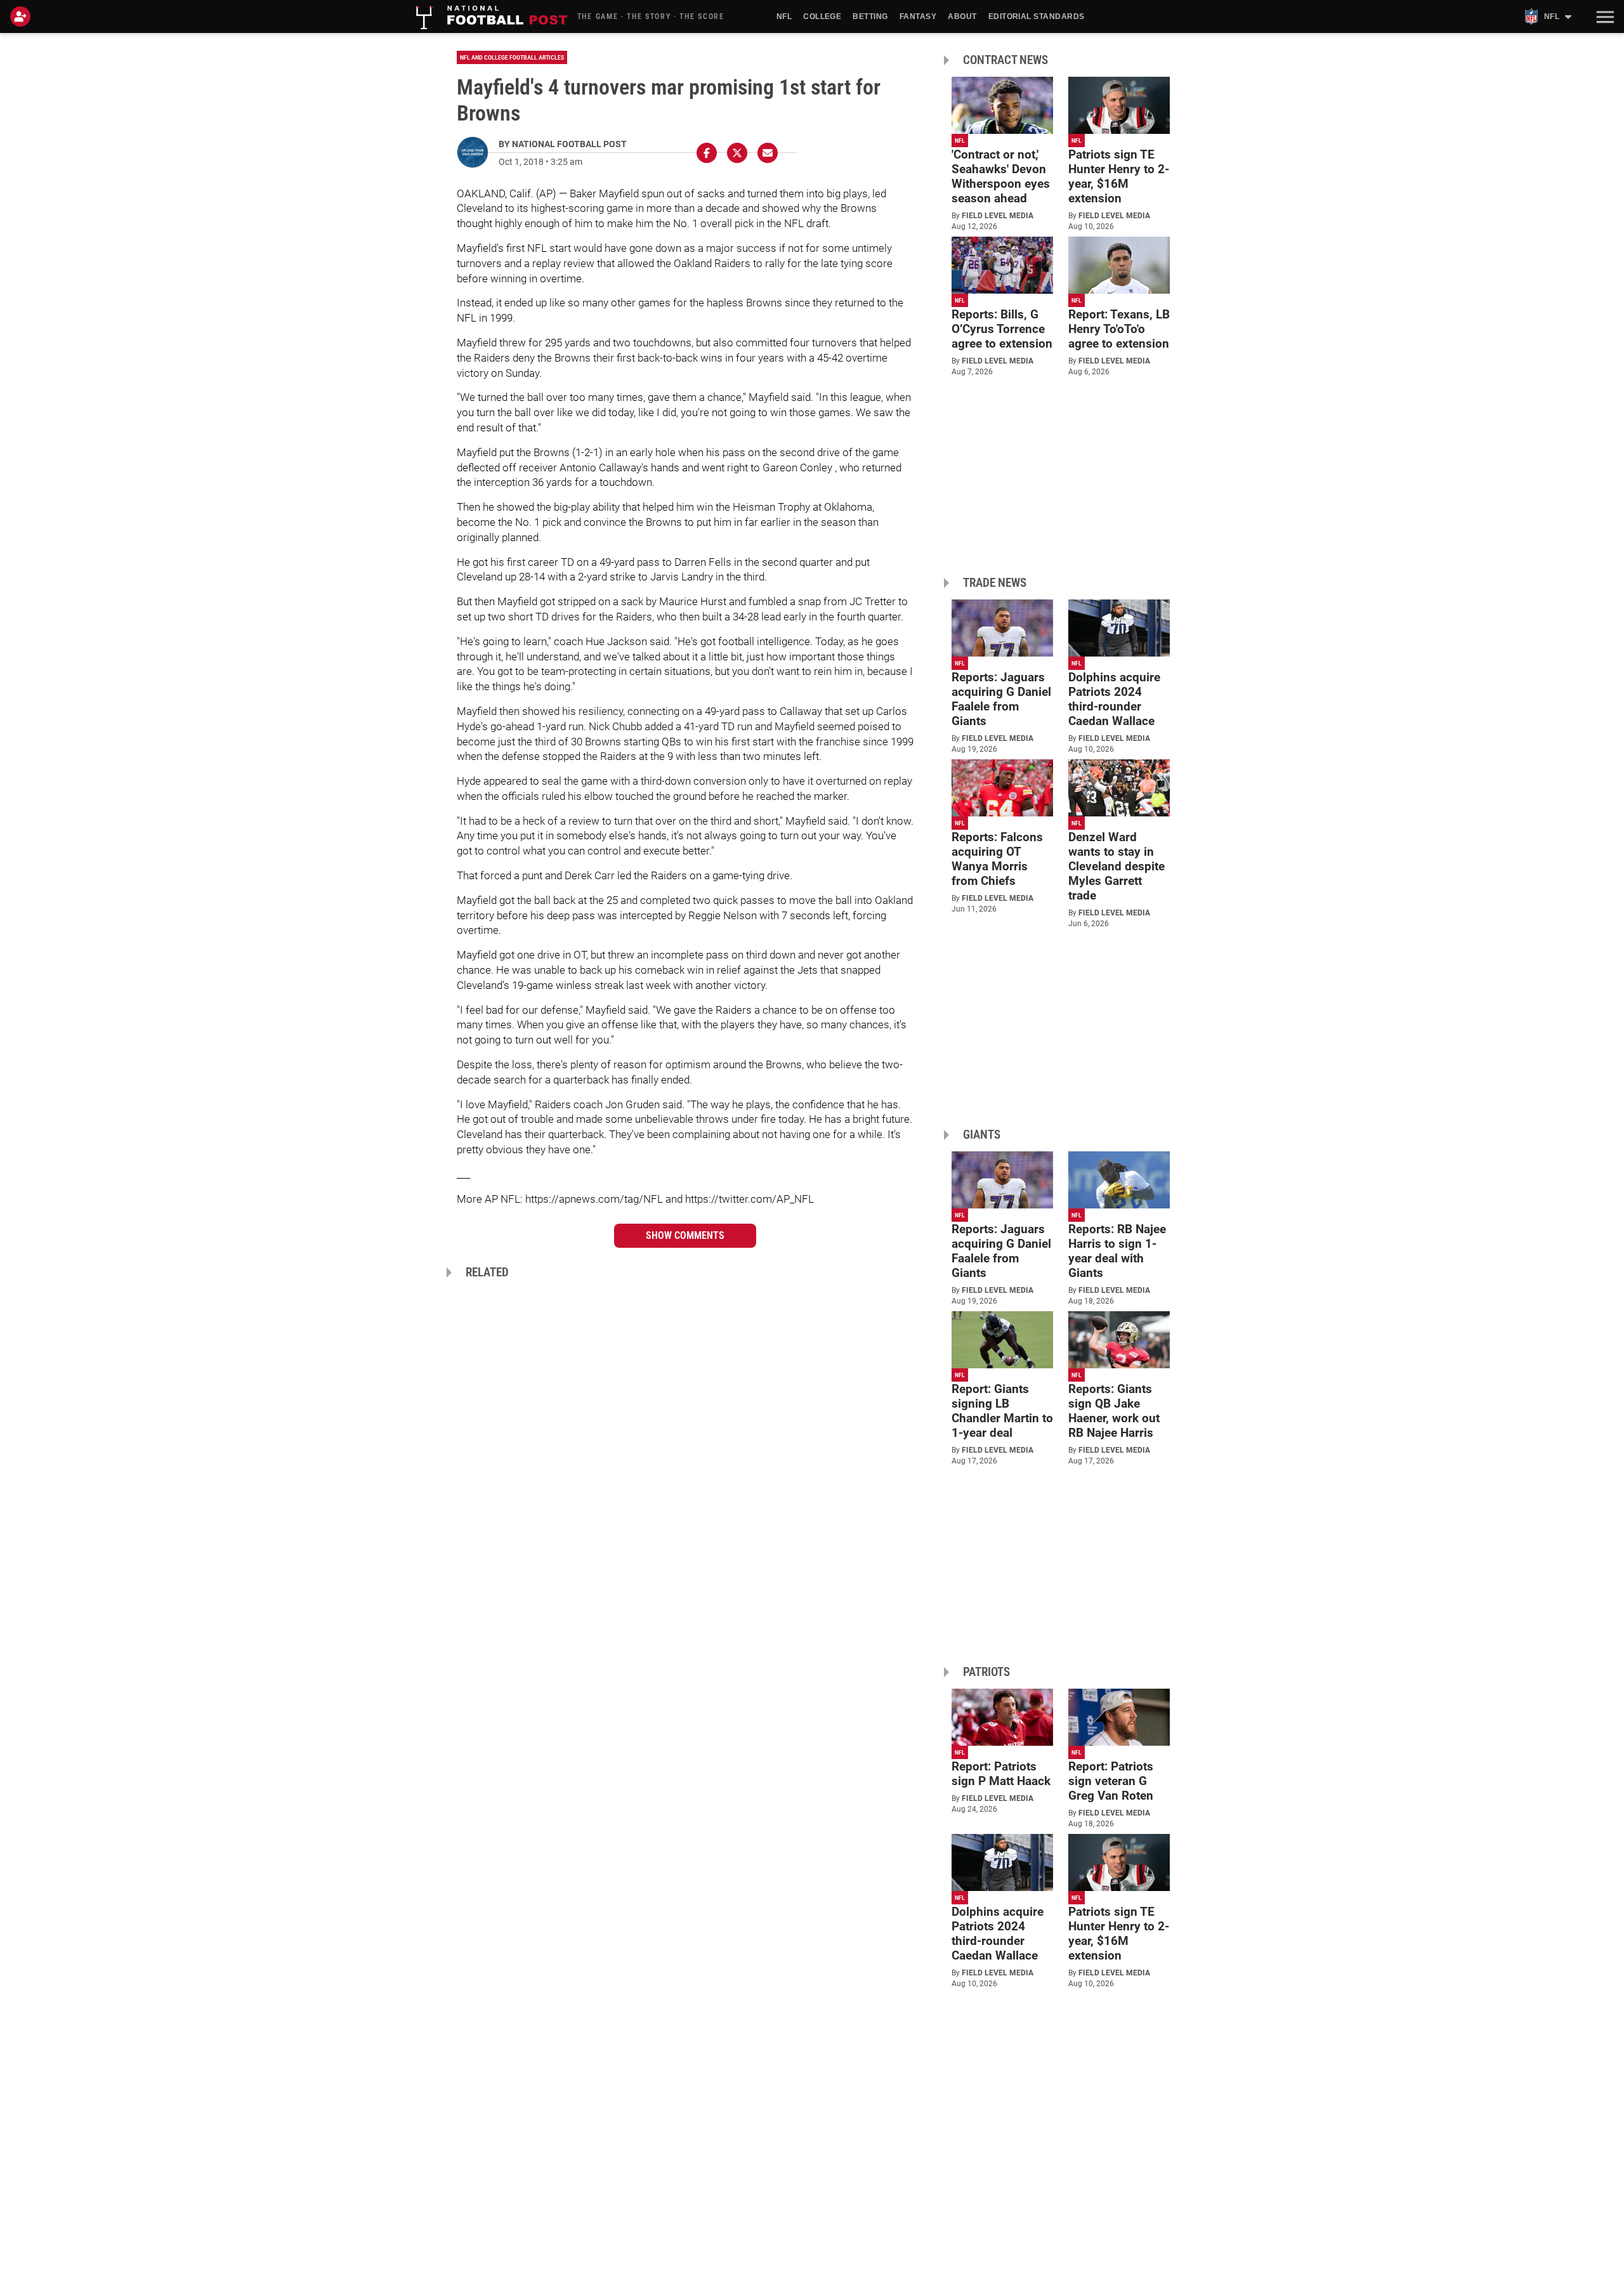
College (822, 16)
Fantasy (918, 16)
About (962, 16)
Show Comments (685, 1235)
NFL (784, 16)
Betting (870, 16)
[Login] (23, 16)
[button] (1604, 16)
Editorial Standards (1037, 16)
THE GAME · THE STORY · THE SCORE (651, 16)
